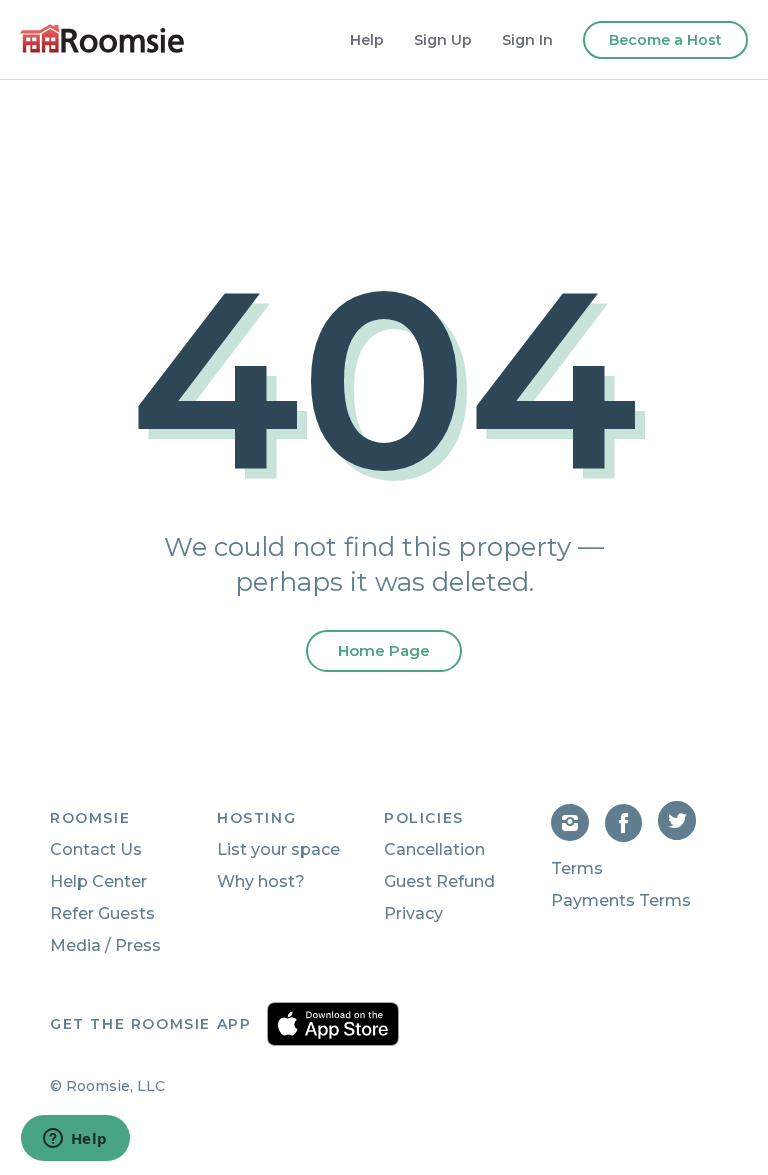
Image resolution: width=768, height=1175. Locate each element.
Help (367, 40)
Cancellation (434, 849)
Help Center (98, 881)
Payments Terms (621, 900)
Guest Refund (439, 881)
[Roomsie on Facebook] (632, 836)
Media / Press (105, 945)
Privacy (413, 913)
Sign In (527, 40)
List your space (278, 849)
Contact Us (96, 849)
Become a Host (665, 40)
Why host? (261, 881)
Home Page (384, 650)
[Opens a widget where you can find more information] (75, 1140)
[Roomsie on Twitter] (679, 836)
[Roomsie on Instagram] (578, 836)
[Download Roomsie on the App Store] (333, 1024)
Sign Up (443, 40)
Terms (577, 868)
